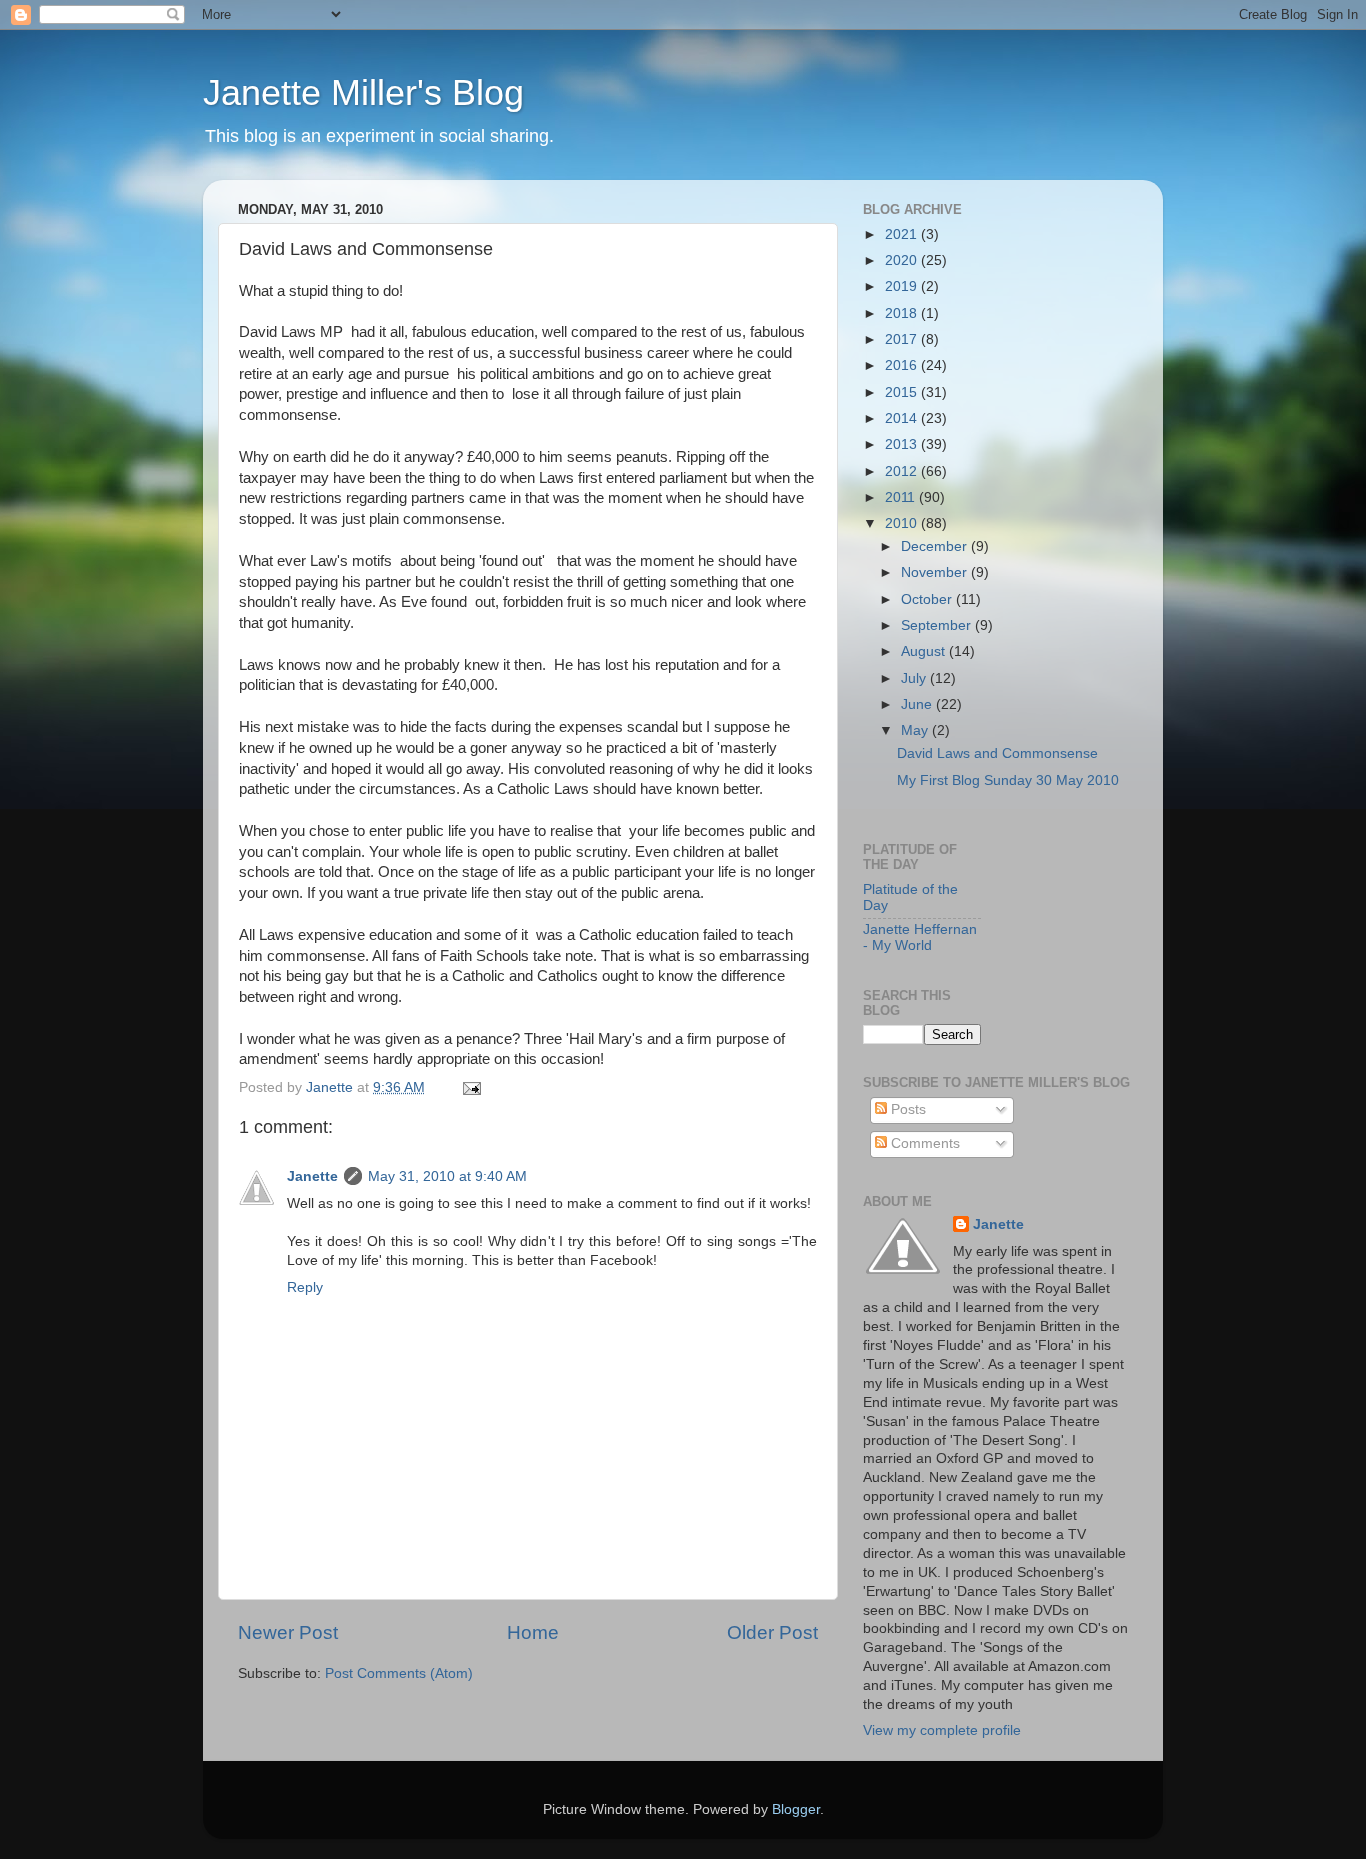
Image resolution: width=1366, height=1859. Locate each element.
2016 (903, 365)
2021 (903, 234)
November (936, 572)
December (936, 546)
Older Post (772, 1632)
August (925, 651)
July (915, 678)
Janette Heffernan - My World (920, 937)
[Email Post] (470, 1087)
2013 (903, 444)
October (928, 599)
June (918, 704)
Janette (312, 1176)
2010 (903, 523)
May (916, 730)
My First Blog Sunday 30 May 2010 (1008, 780)
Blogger (796, 1809)
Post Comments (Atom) (399, 1673)
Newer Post (288, 1632)
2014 (903, 418)
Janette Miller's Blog (363, 92)
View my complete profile (942, 1730)
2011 (902, 497)
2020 (903, 260)
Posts (906, 1109)
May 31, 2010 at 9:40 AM (447, 1176)
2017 (903, 339)
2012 (903, 471)
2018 (903, 313)
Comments (923, 1143)
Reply (305, 1287)
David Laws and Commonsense (997, 753)
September (938, 625)
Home (533, 1632)
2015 (903, 392)
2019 (903, 286)
